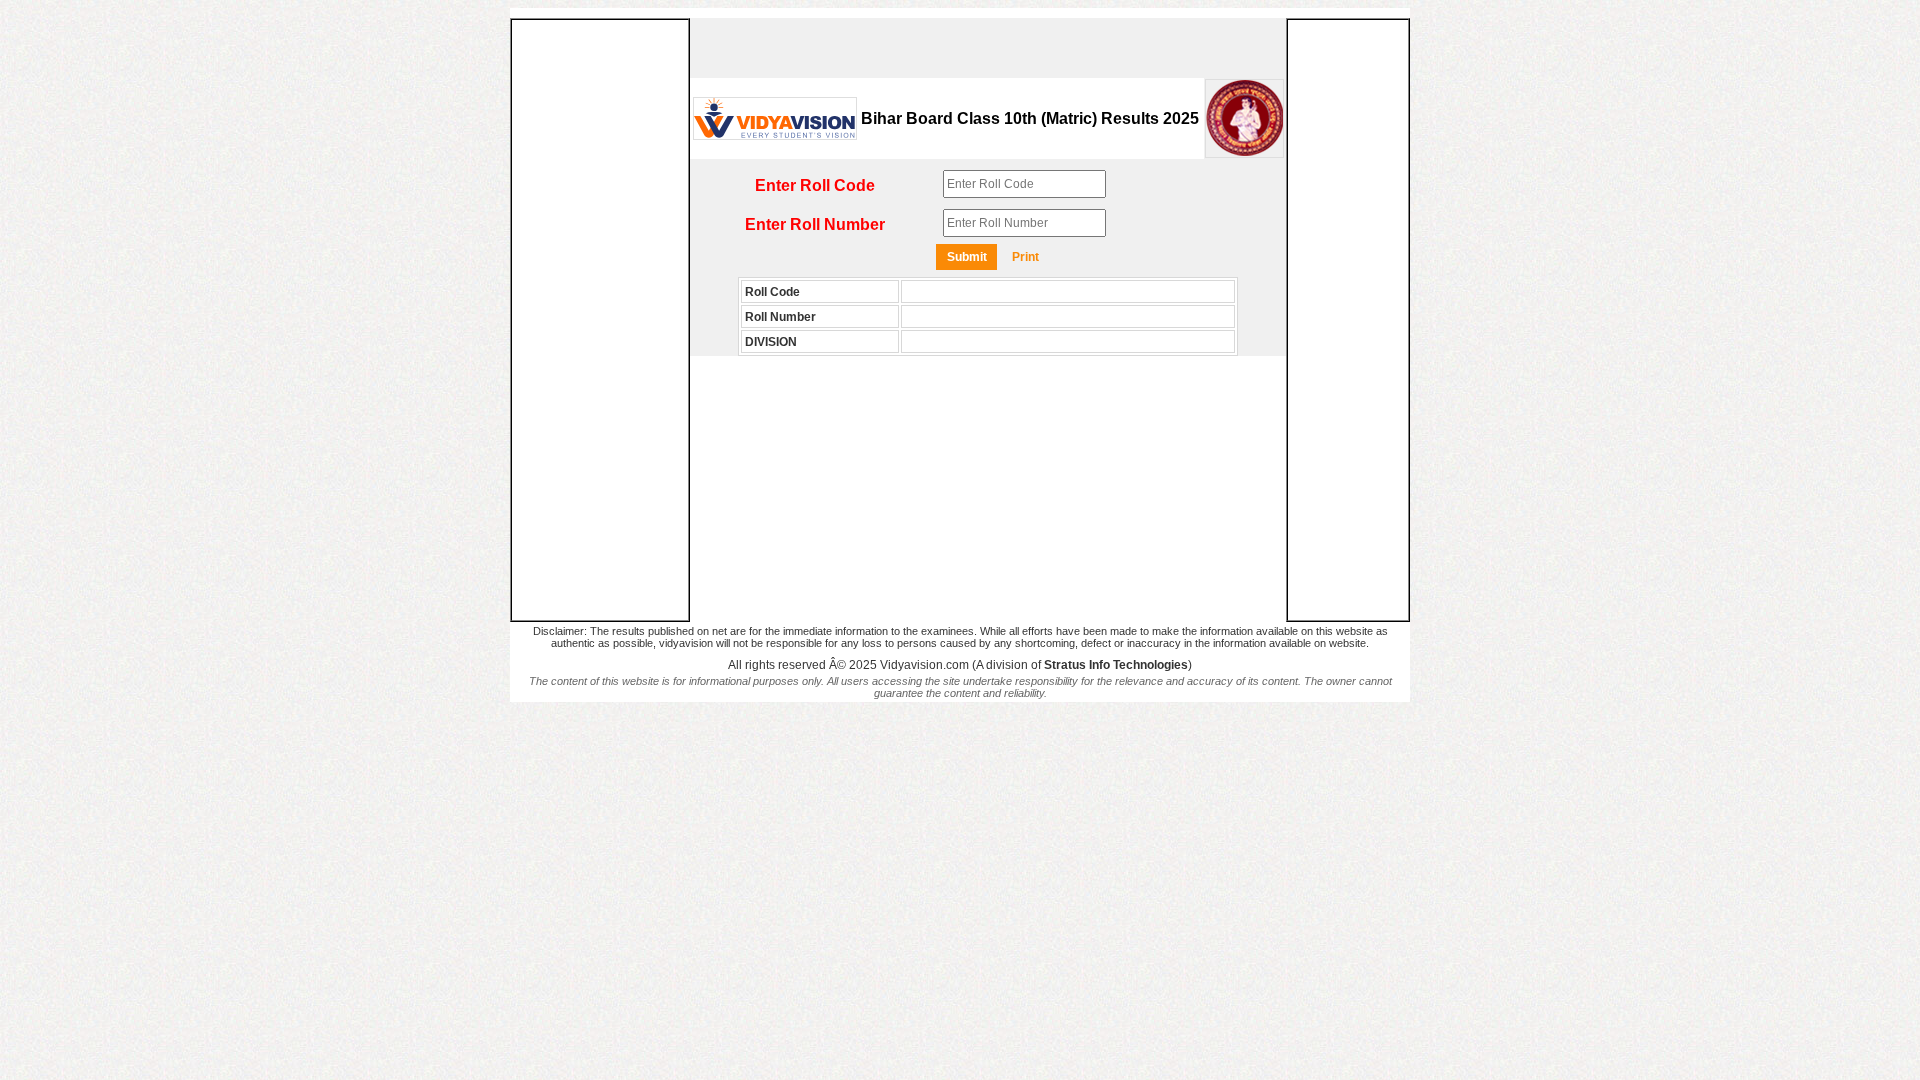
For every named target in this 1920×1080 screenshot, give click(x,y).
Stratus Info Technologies (1116, 665)
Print (1025, 257)
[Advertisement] (600, 320)
